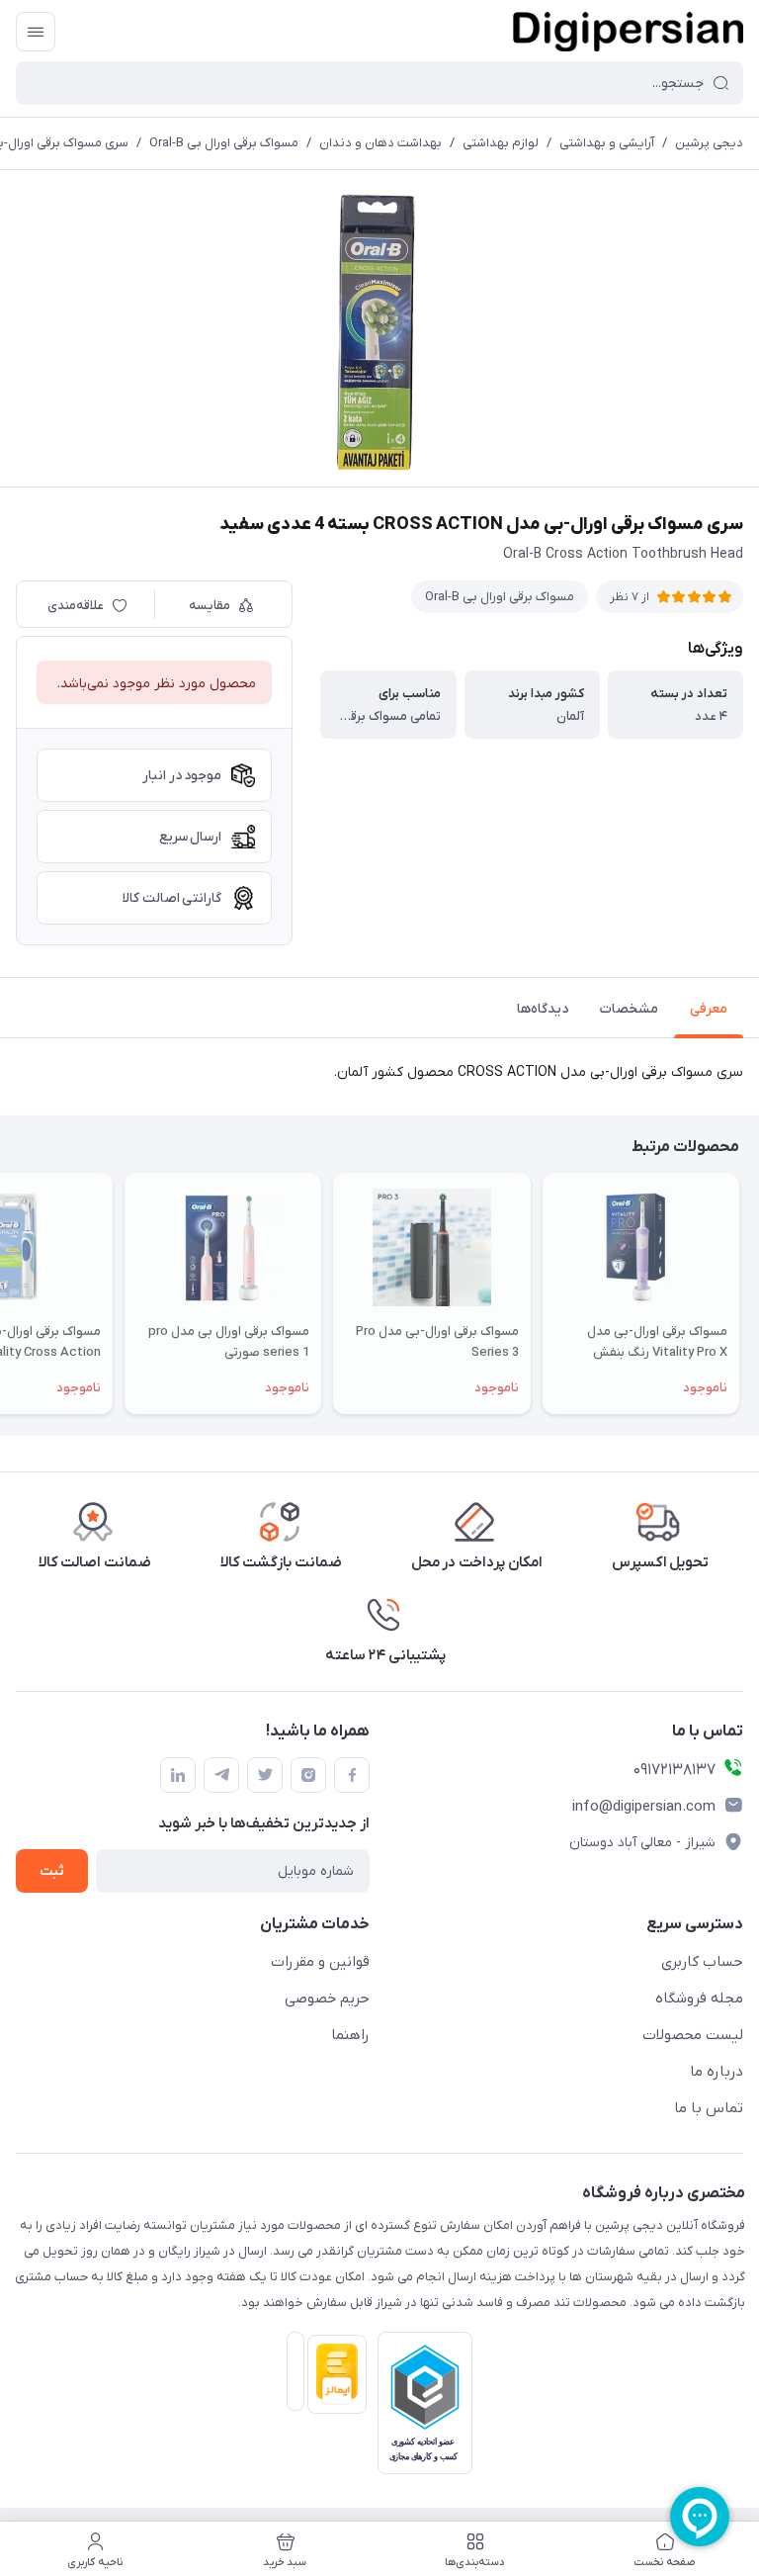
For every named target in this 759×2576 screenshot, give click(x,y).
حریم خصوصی (327, 1999)
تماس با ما (709, 2108)
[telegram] (221, 1775)
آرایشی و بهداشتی (607, 143)
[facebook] (352, 1775)
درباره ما (717, 2072)
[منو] (36, 32)
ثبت (52, 1871)
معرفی (709, 1009)
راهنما (350, 2035)
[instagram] (308, 1775)
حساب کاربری (702, 1962)
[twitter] (265, 1775)
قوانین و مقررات (320, 1962)
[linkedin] (178, 1775)
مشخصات (629, 1009)
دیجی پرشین (709, 143)
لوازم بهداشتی (501, 143)
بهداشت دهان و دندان (380, 143)
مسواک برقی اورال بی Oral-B (224, 143)
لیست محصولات (693, 2035)
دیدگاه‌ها (543, 1009)
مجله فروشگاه (699, 1999)
